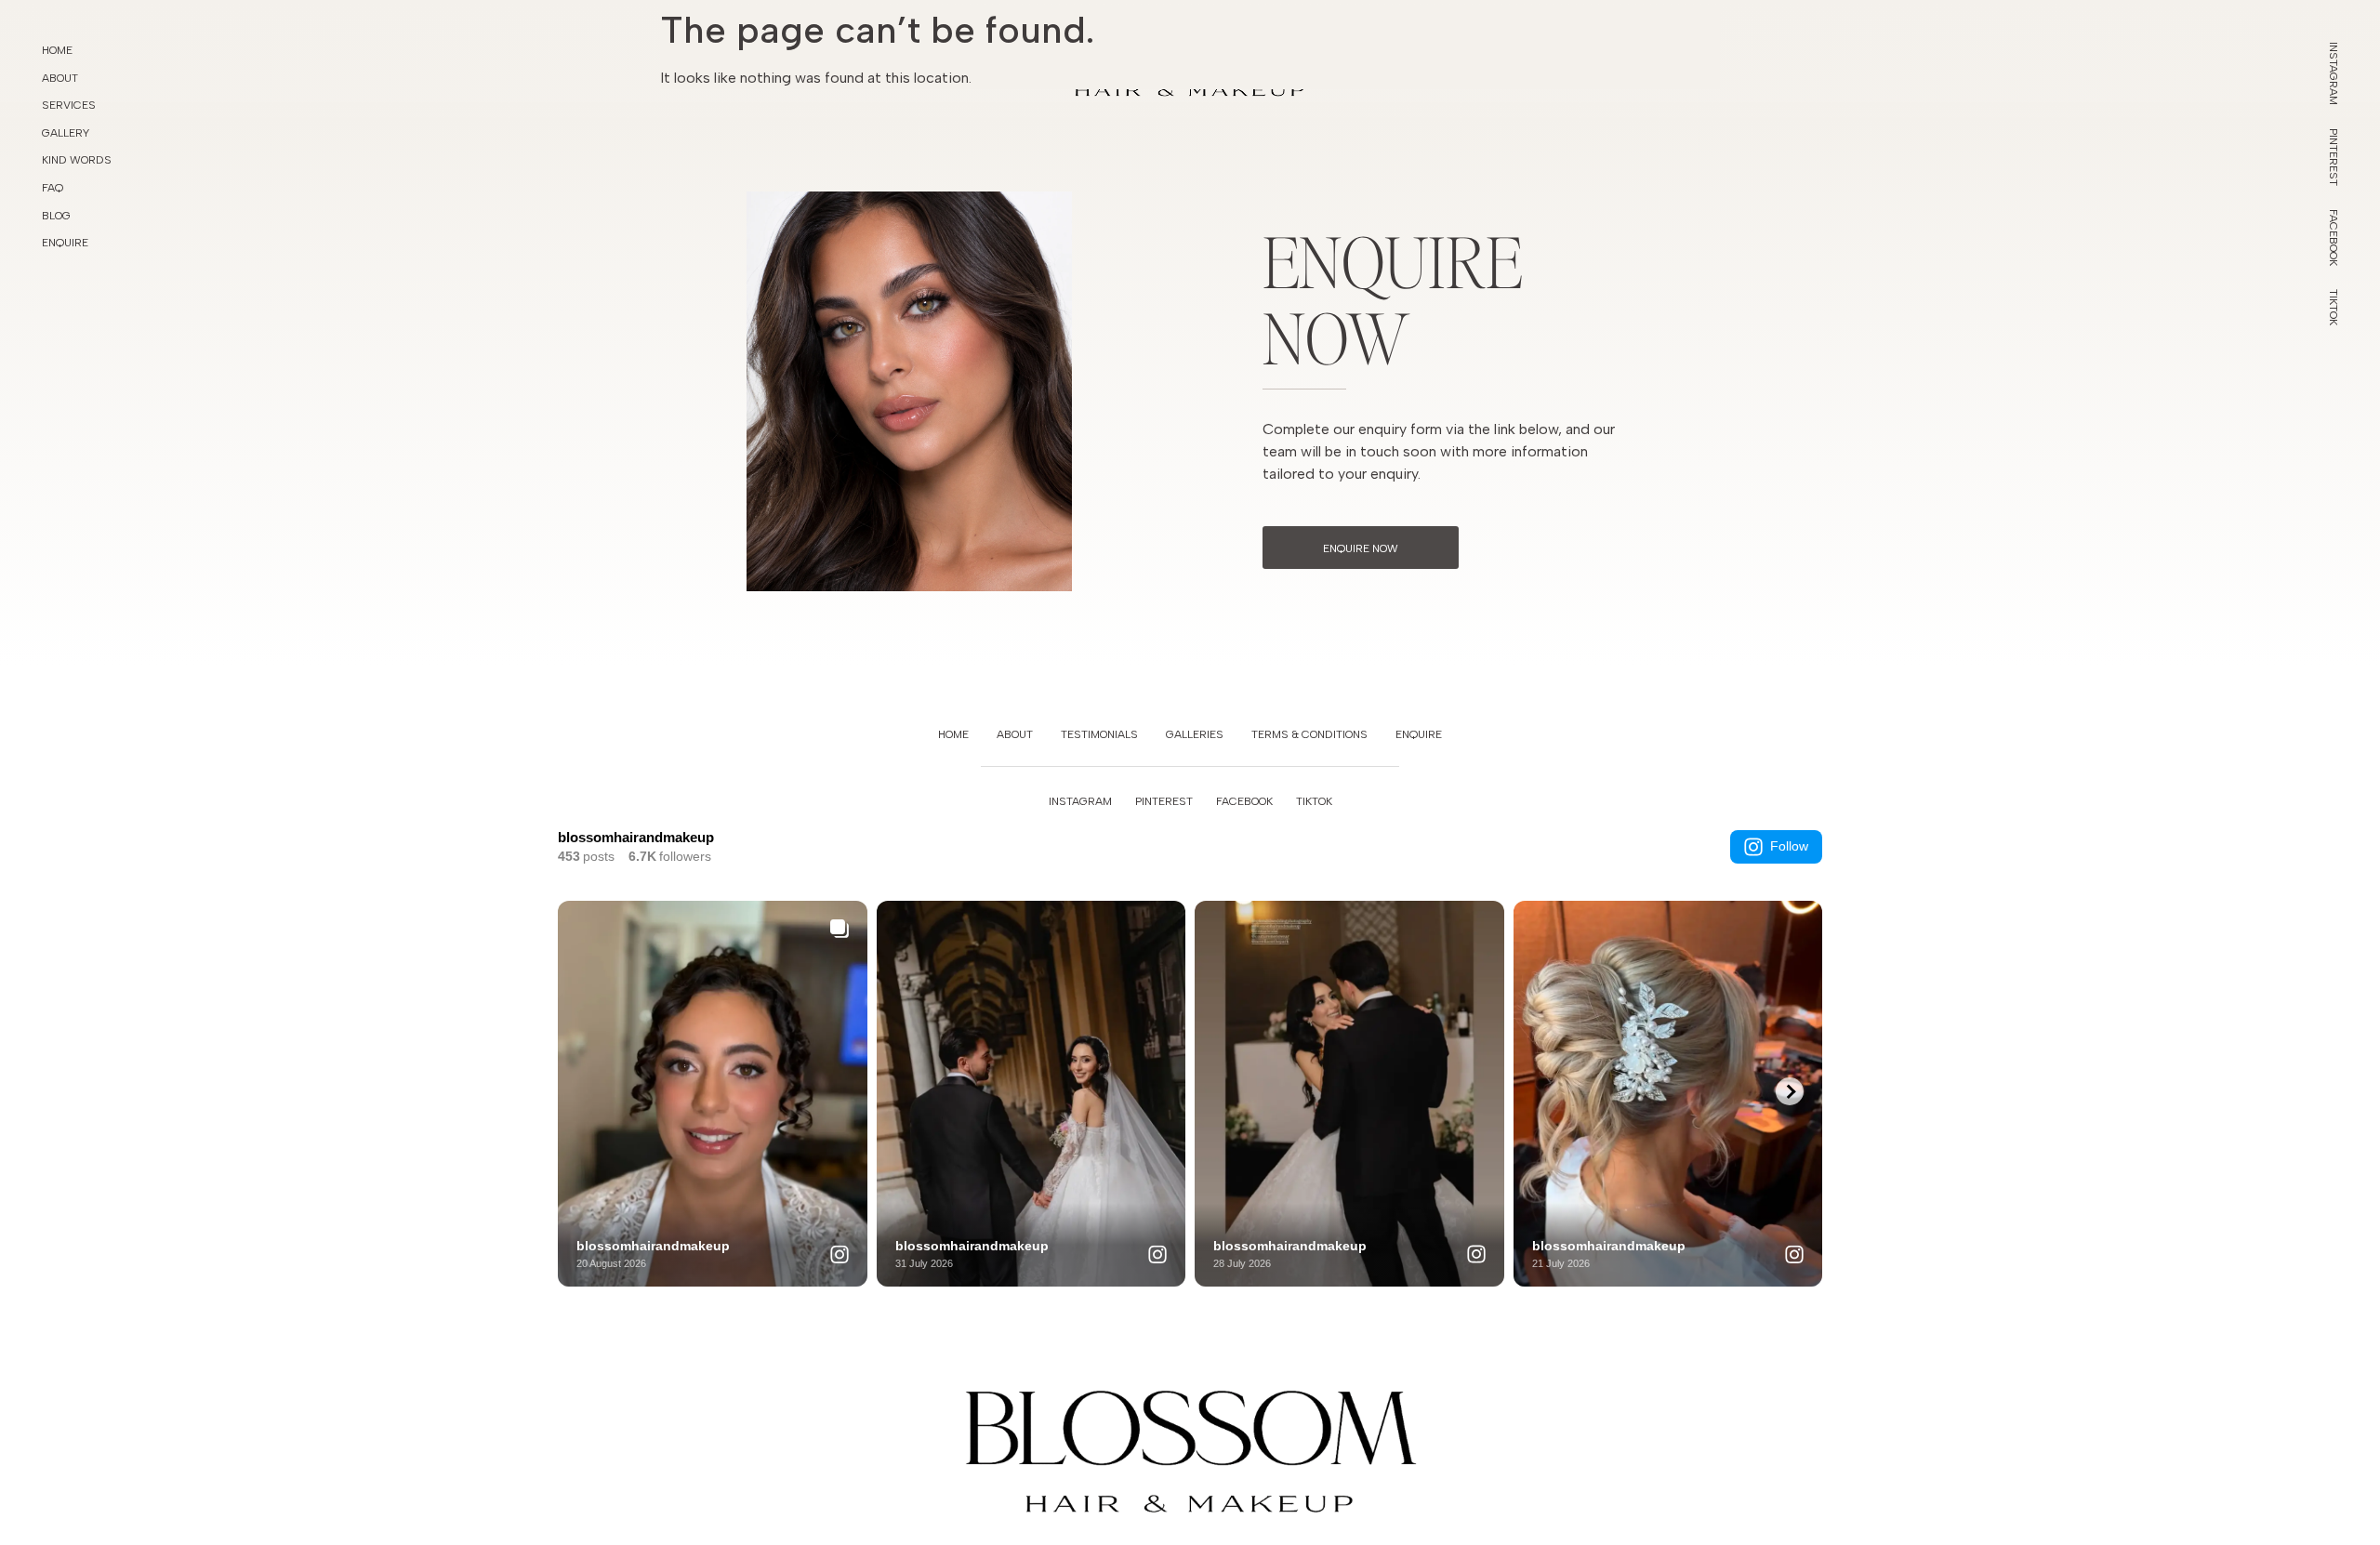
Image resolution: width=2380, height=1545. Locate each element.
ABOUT (60, 78)
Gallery (66, 133)
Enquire (1419, 734)
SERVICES (69, 105)
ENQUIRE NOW (1361, 548)
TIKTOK (1314, 801)
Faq (53, 188)
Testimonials (1099, 734)
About (1015, 734)
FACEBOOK (1244, 801)
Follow (1789, 846)
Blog (56, 216)
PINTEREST (1164, 801)
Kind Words (77, 160)
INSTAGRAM (1080, 801)
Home (57, 50)
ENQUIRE (65, 243)
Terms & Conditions (1309, 734)
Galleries (1195, 734)
